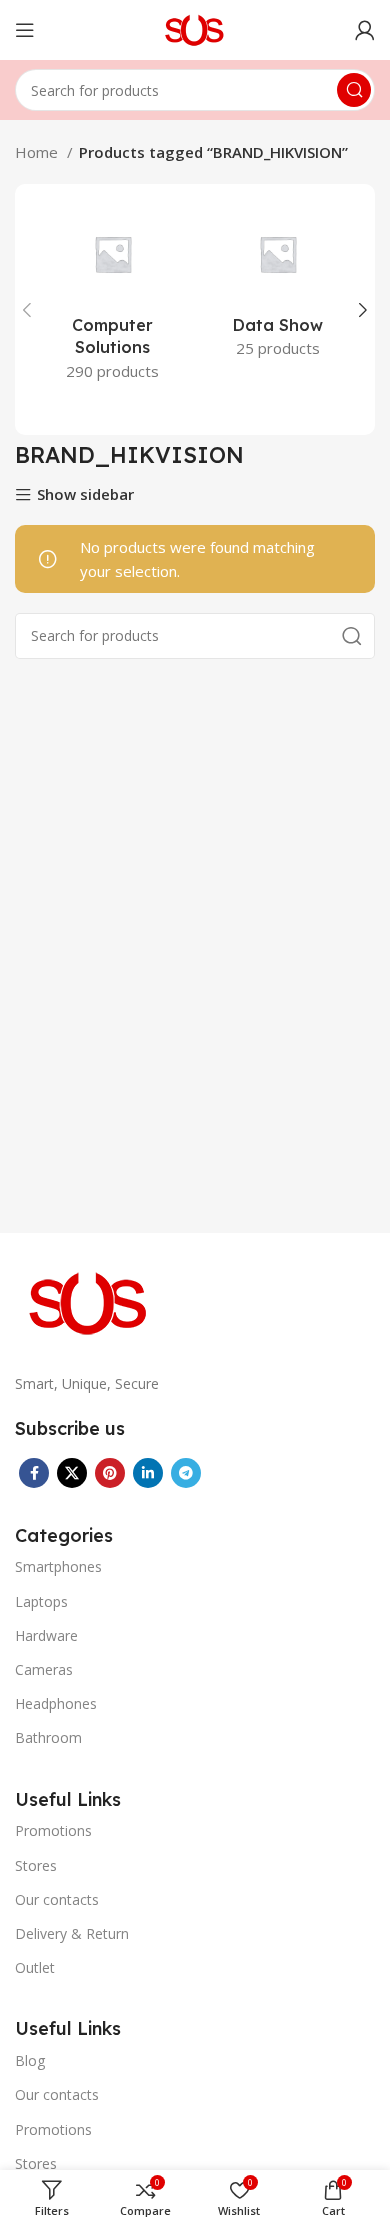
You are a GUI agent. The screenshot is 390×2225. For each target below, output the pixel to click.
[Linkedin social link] (148, 1473)
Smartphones (58, 1566)
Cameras (44, 1669)
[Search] (354, 90)
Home (38, 152)
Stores (36, 1865)
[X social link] (72, 1473)
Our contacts (57, 1899)
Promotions (53, 1830)
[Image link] (90, 1301)
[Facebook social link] (34, 1473)
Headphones (56, 1703)
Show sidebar (85, 495)
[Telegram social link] (186, 1473)
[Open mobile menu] (25, 30)
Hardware (46, 1635)
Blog (30, 2060)
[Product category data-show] (277, 287)
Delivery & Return (72, 1933)
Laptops (41, 1601)
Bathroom (48, 1737)
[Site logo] (195, 28)
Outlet (35, 1967)
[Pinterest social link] (110, 1473)
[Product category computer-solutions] (112, 298)
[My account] (365, 30)
